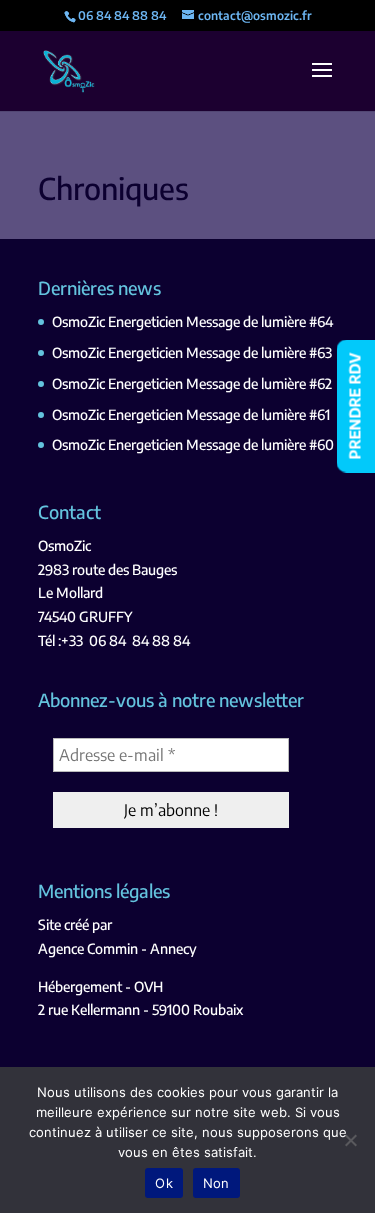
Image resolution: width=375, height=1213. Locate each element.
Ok (164, 1183)
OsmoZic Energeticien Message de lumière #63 (192, 352)
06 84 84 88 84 (139, 640)
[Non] (350, 1140)
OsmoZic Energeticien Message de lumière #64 (192, 321)
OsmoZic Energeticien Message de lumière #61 (191, 414)
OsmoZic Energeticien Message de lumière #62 (192, 383)
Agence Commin (88, 948)
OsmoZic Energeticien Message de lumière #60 (193, 444)
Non (216, 1183)
